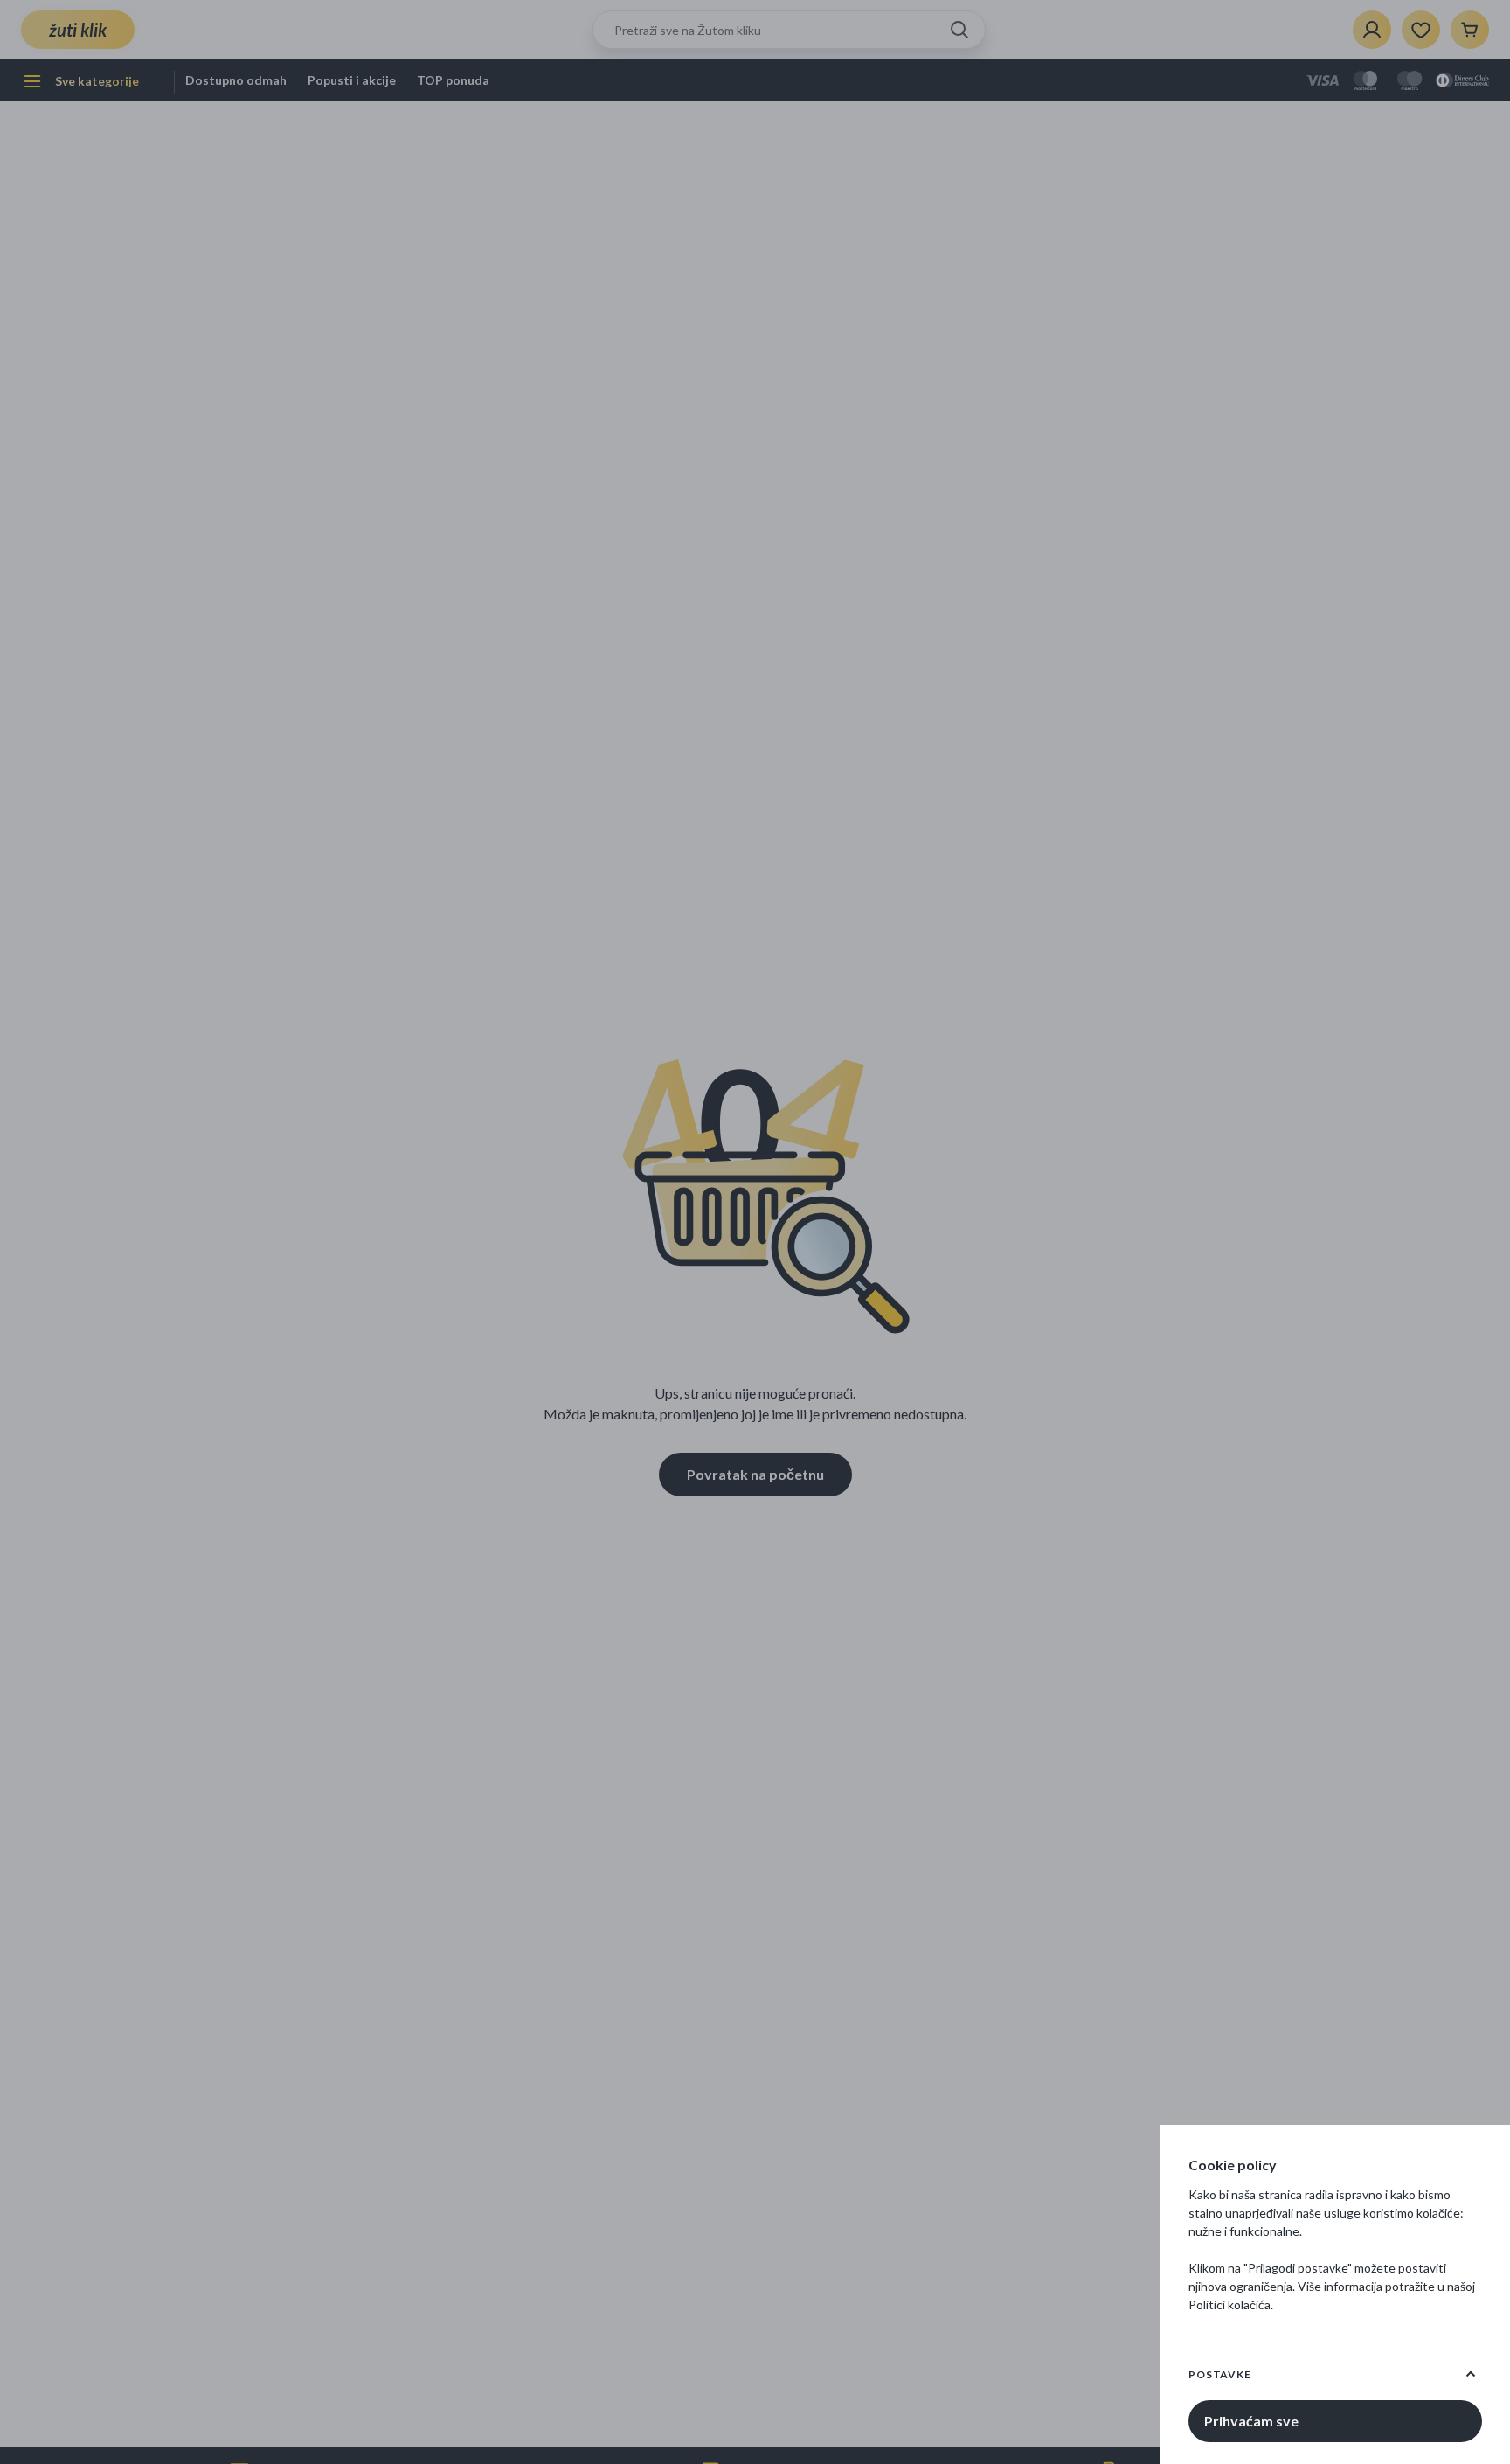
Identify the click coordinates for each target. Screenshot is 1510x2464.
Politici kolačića (1229, 2304)
